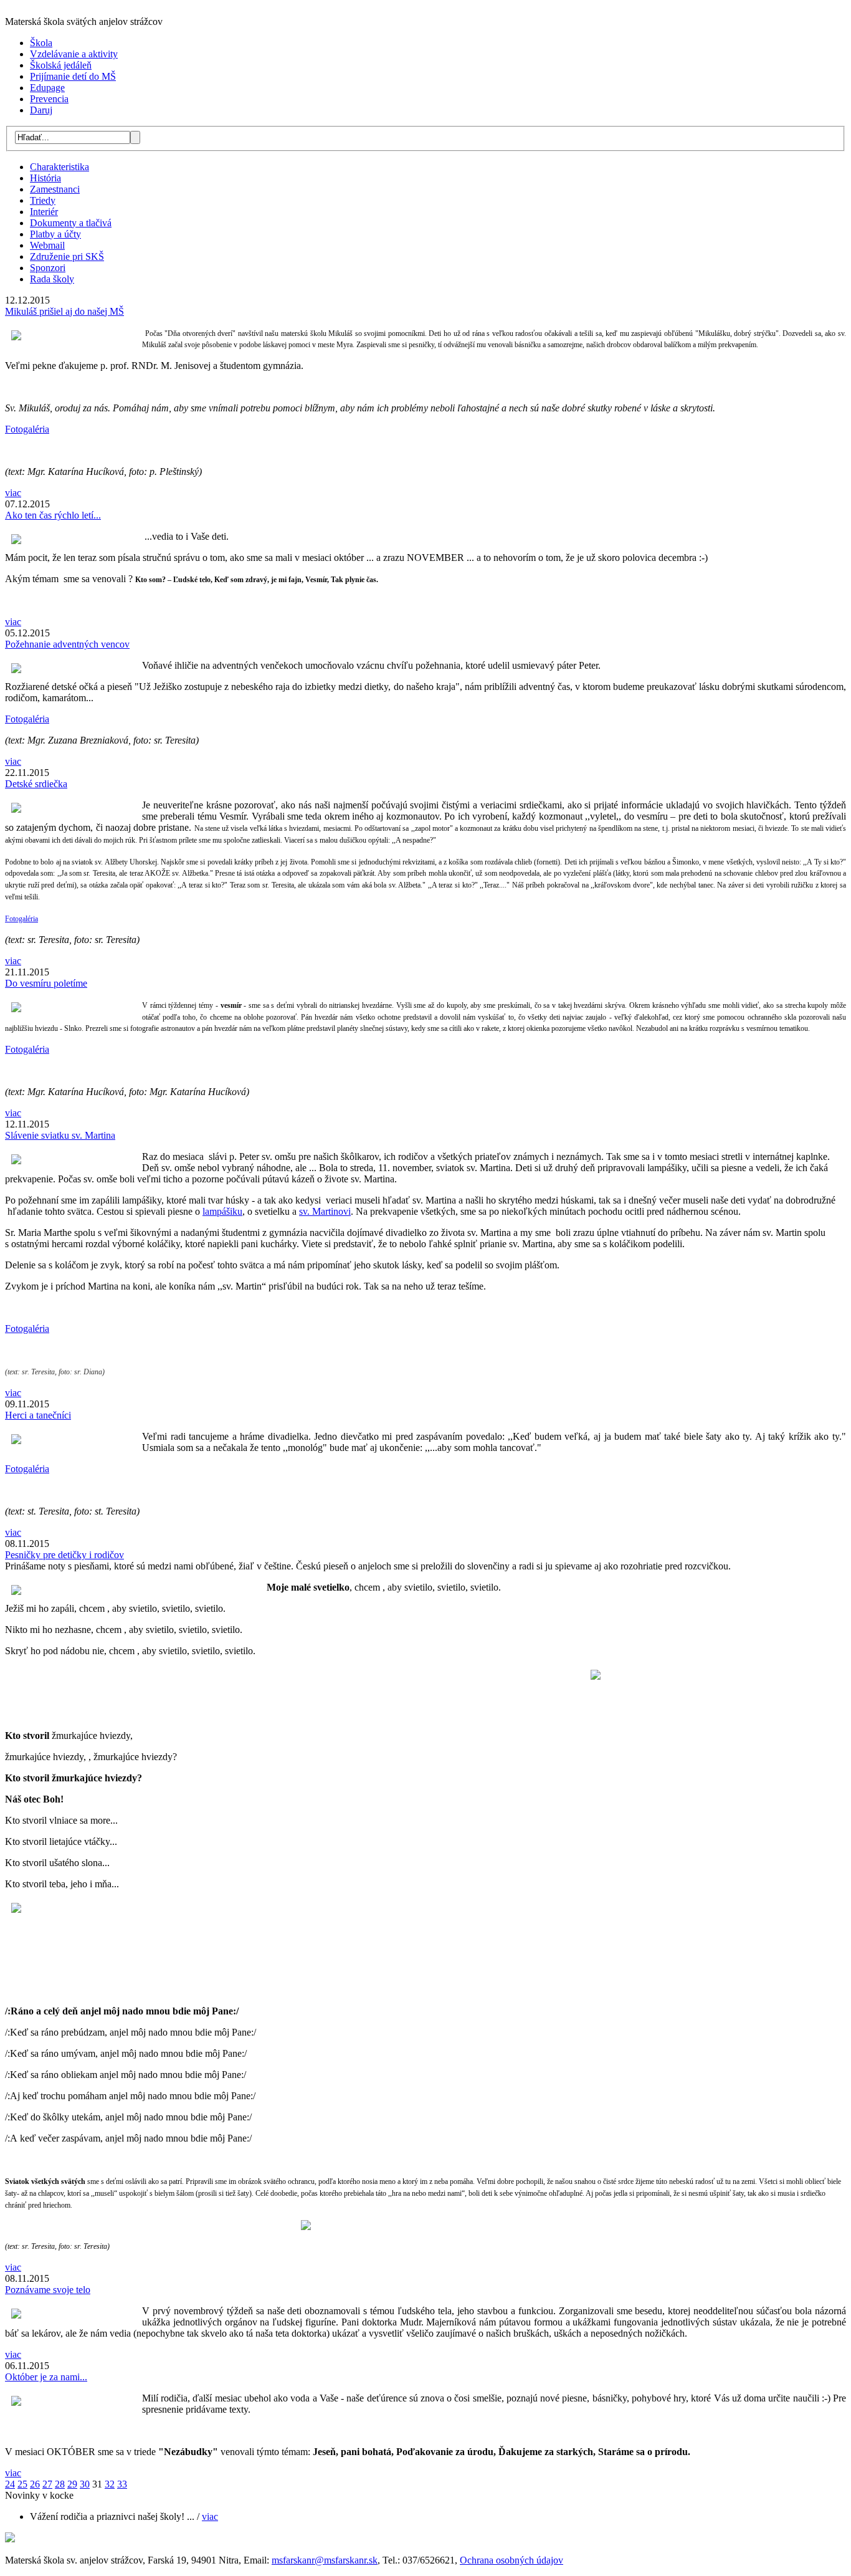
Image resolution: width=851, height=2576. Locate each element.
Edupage (47, 88)
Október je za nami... (46, 2377)
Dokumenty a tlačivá (71, 223)
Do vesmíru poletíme (46, 983)
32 (110, 2484)
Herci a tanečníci (38, 1415)
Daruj (41, 110)
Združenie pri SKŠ (67, 256)
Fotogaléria (27, 429)
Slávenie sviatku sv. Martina (60, 1135)
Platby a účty (55, 234)
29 (72, 2484)
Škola (41, 43)
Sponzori (48, 268)
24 (10, 2484)
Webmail (47, 245)
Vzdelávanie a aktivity (74, 54)
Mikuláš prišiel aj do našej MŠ (64, 311)
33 (122, 2484)
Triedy (43, 200)
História (45, 178)
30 (85, 2484)
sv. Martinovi (325, 1211)
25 (22, 2484)
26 (35, 2484)
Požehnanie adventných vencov (67, 644)
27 (47, 2484)
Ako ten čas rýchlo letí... (53, 515)
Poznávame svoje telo (48, 2290)
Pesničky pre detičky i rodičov (64, 1555)
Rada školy (52, 279)
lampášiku (222, 1211)
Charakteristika (59, 167)
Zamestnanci (55, 189)
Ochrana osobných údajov (511, 2560)
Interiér (44, 212)
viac (13, 493)
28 (60, 2484)
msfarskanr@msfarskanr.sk (325, 2560)
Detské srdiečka (36, 784)
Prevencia (49, 99)
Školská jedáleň (61, 65)
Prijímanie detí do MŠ (73, 76)
